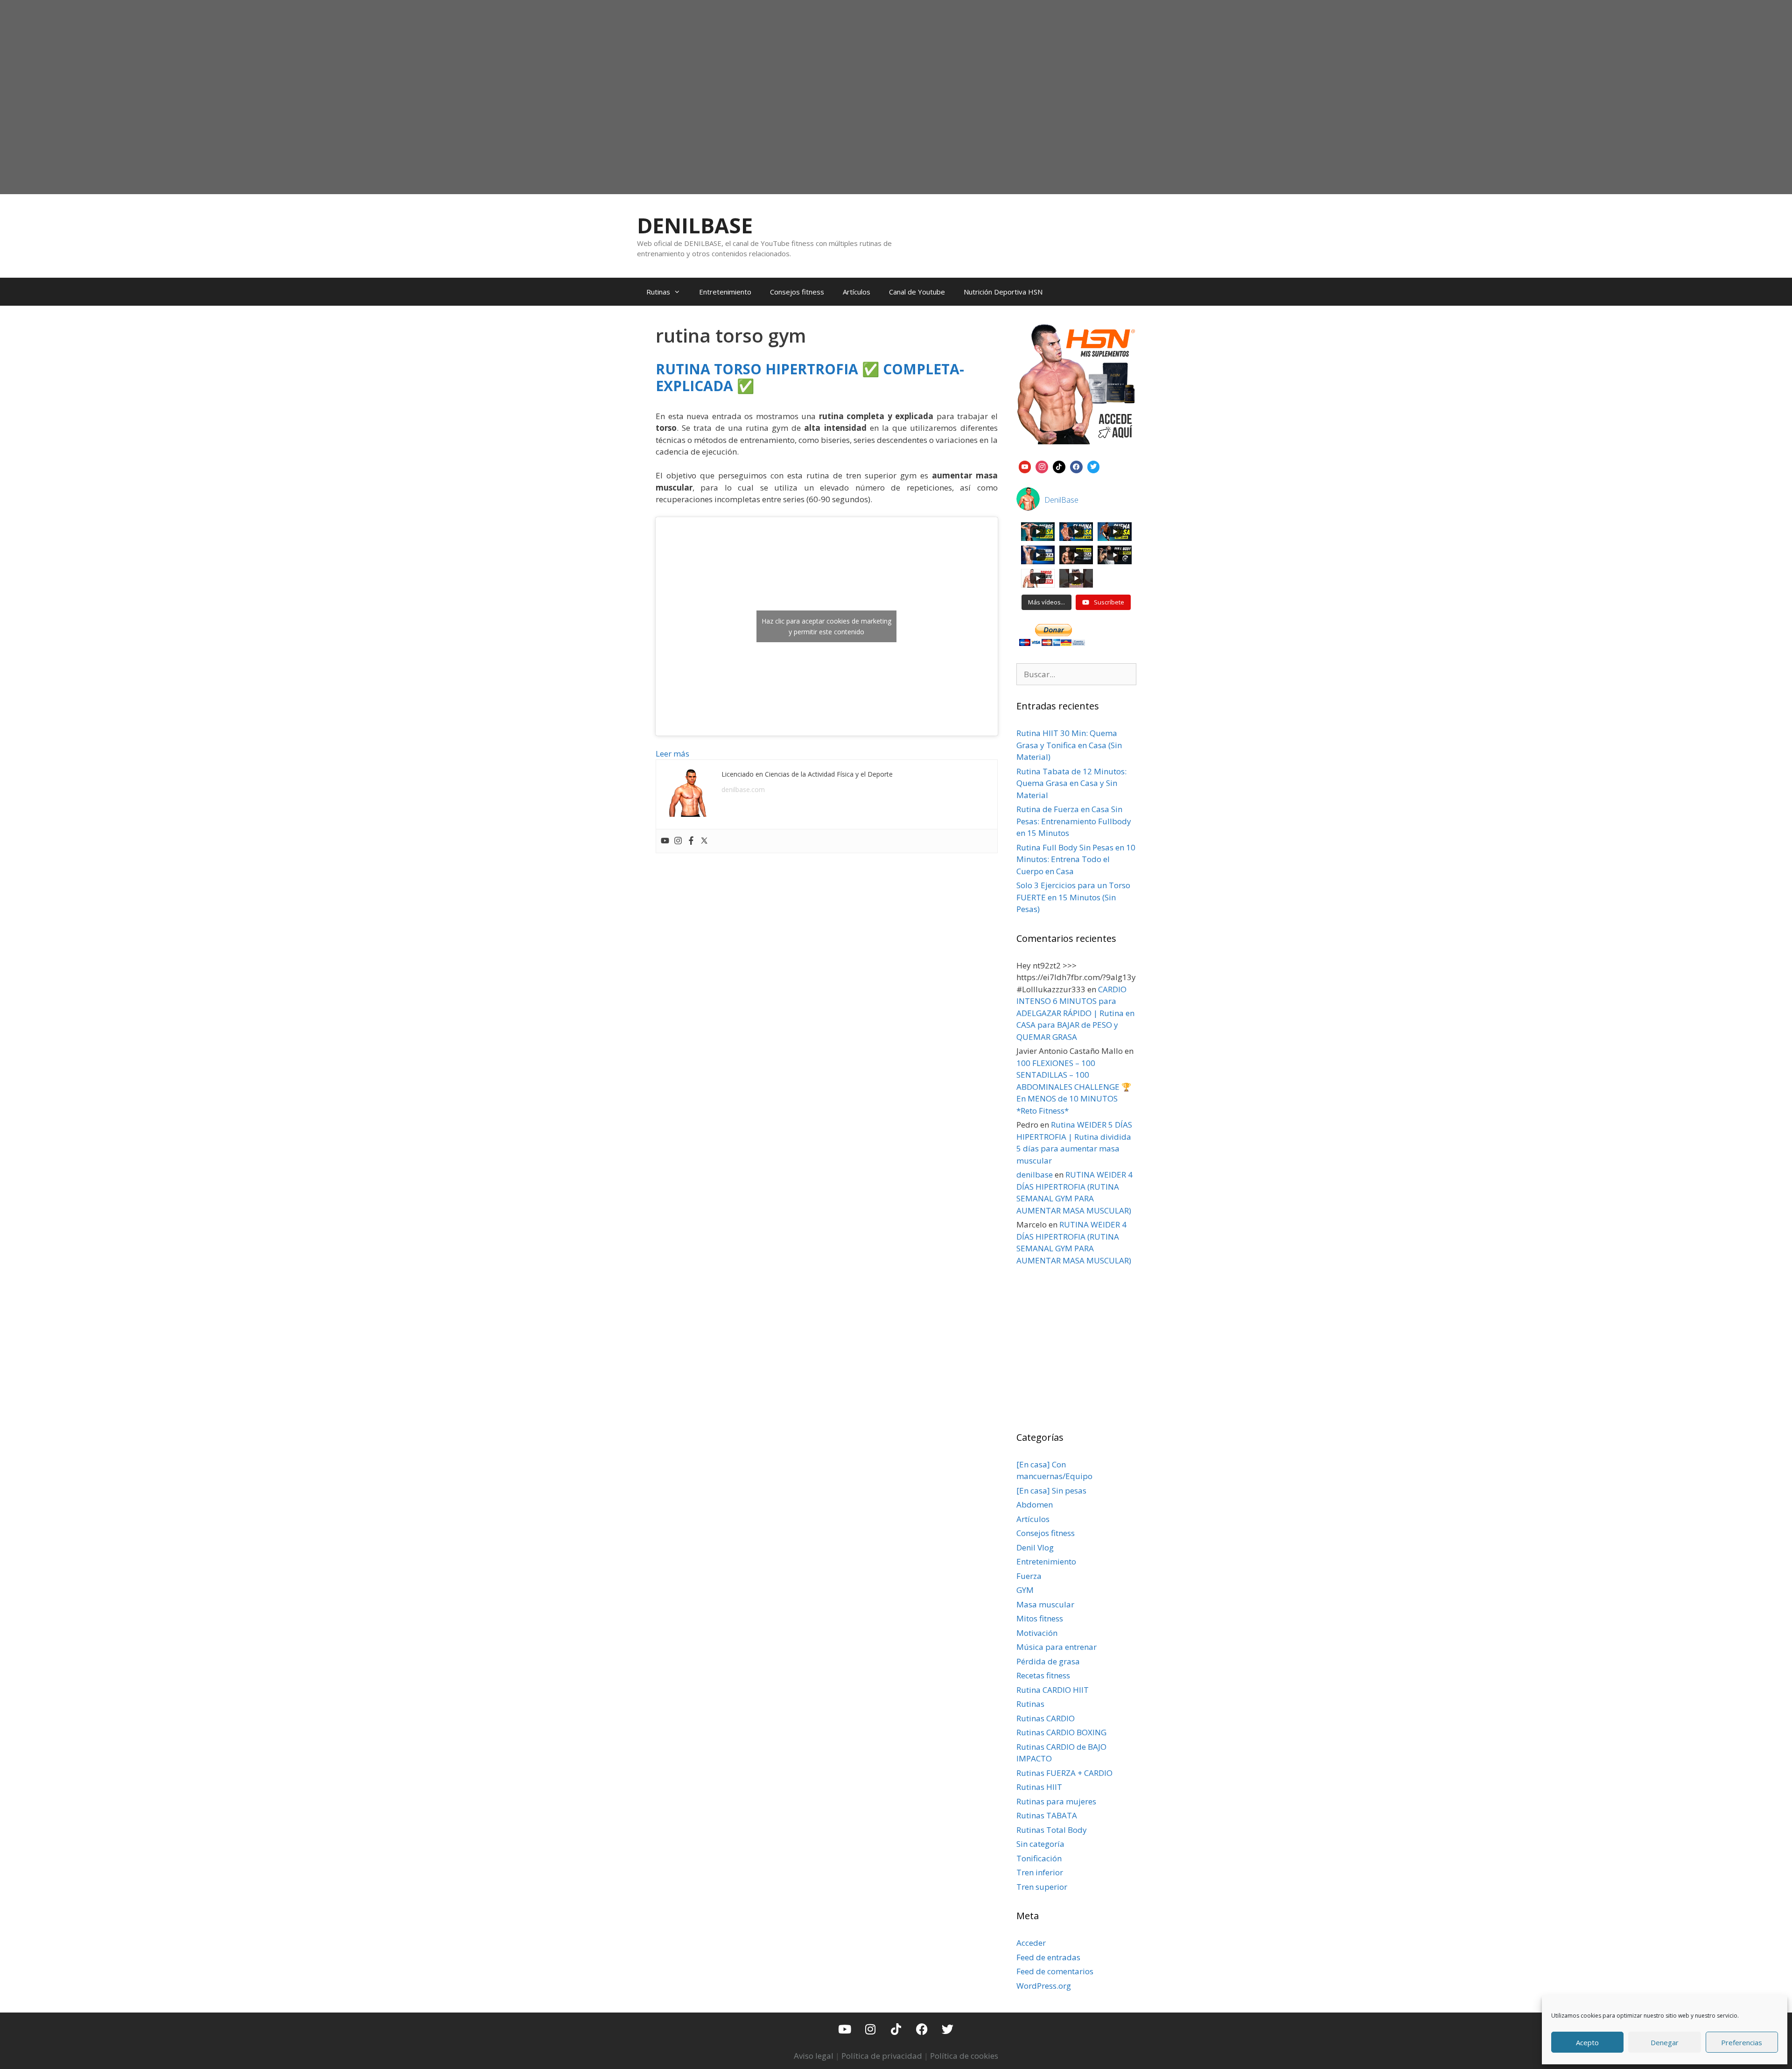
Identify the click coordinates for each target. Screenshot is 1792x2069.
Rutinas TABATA (1047, 1815)
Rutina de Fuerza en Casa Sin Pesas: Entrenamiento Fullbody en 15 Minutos (1074, 821)
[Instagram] (678, 841)
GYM (1025, 1590)
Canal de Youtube (917, 292)
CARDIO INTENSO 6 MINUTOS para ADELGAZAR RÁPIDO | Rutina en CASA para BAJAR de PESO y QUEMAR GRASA (1075, 1013)
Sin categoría (1040, 1844)
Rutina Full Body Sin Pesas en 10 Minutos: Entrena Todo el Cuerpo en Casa (1076, 859)
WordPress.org (1044, 1986)
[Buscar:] (1077, 674)
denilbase (1035, 1175)
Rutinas (658, 292)
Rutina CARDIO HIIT (1053, 1690)
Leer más (672, 754)
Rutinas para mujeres (1056, 1801)
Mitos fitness (1040, 1618)
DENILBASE (695, 225)
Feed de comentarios (1055, 1971)
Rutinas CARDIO (1046, 1718)
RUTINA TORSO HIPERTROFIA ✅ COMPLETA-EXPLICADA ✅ (810, 377)
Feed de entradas (1048, 1957)
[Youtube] (665, 841)
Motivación (1037, 1633)
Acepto (1587, 2042)
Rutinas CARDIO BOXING (1061, 1732)
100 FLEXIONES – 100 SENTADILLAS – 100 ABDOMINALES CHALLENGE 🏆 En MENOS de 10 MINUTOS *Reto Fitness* (1074, 1087)
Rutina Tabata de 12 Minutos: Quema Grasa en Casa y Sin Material (1071, 783)
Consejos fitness (797, 292)
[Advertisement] (896, 119)
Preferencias (1742, 2042)
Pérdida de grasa (1048, 1661)
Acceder (1031, 1943)
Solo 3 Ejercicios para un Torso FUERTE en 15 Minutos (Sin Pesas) (1073, 897)
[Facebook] (691, 841)
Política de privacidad (882, 2056)
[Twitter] (704, 841)
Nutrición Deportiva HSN (1003, 292)
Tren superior (1042, 1887)
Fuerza (1029, 1576)
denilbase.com (743, 789)
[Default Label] (1025, 466)
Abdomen (1035, 1504)
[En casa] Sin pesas (1051, 1490)
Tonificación (1039, 1858)
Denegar (1665, 2042)
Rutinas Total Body (1052, 1830)
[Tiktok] (896, 2029)
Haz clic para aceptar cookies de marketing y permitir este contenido (826, 626)
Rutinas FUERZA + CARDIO (1064, 1773)
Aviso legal (814, 2056)
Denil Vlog (1035, 1547)
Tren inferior (1040, 1872)
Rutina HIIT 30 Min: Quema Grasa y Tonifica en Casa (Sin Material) (1069, 745)
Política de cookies (964, 2056)
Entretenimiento (725, 292)
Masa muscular (1045, 1604)
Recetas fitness (1043, 1675)
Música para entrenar (1057, 1647)
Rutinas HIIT (1039, 1787)
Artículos (857, 292)
